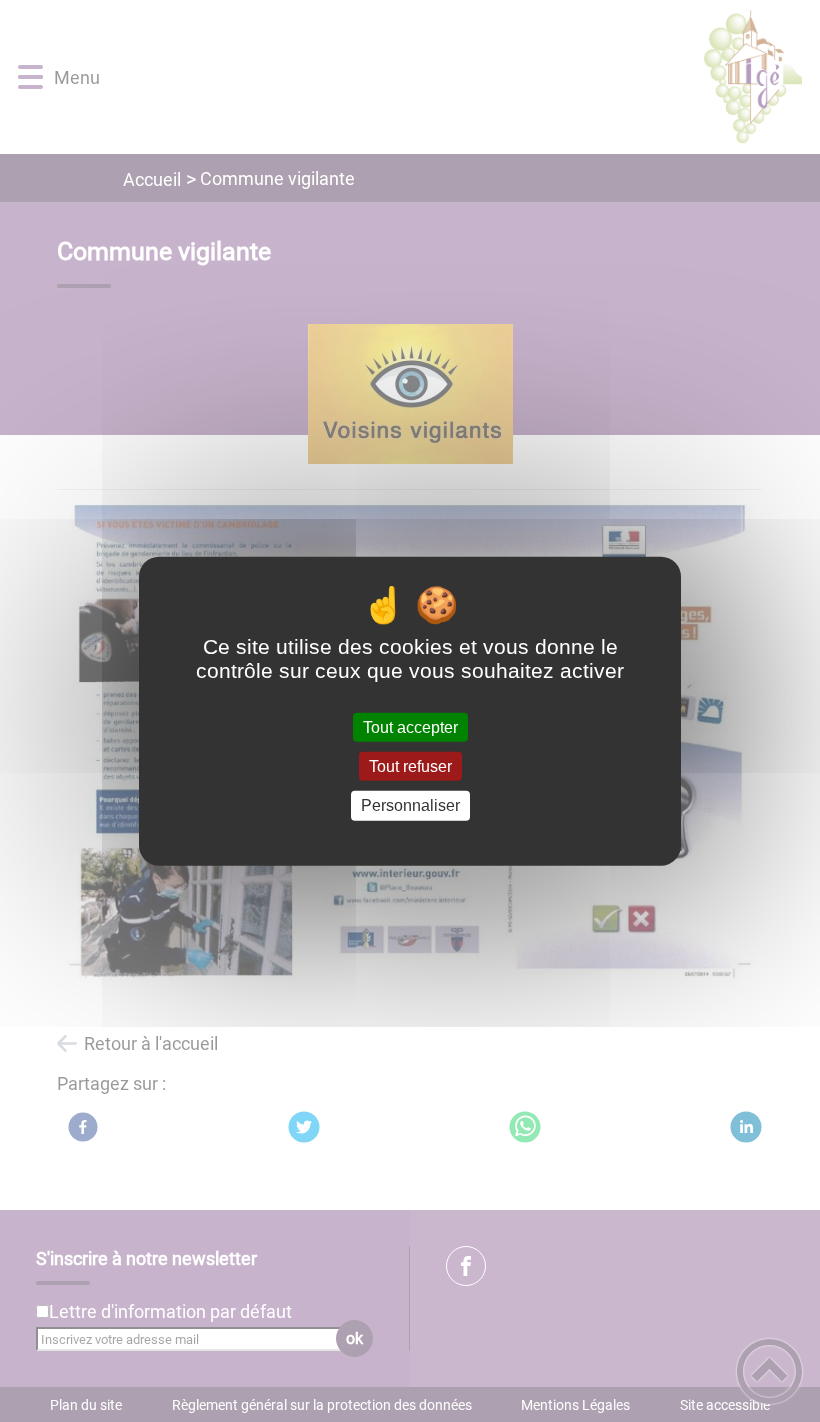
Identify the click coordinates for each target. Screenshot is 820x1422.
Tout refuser (410, 766)
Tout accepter (410, 727)
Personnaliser (410, 805)
